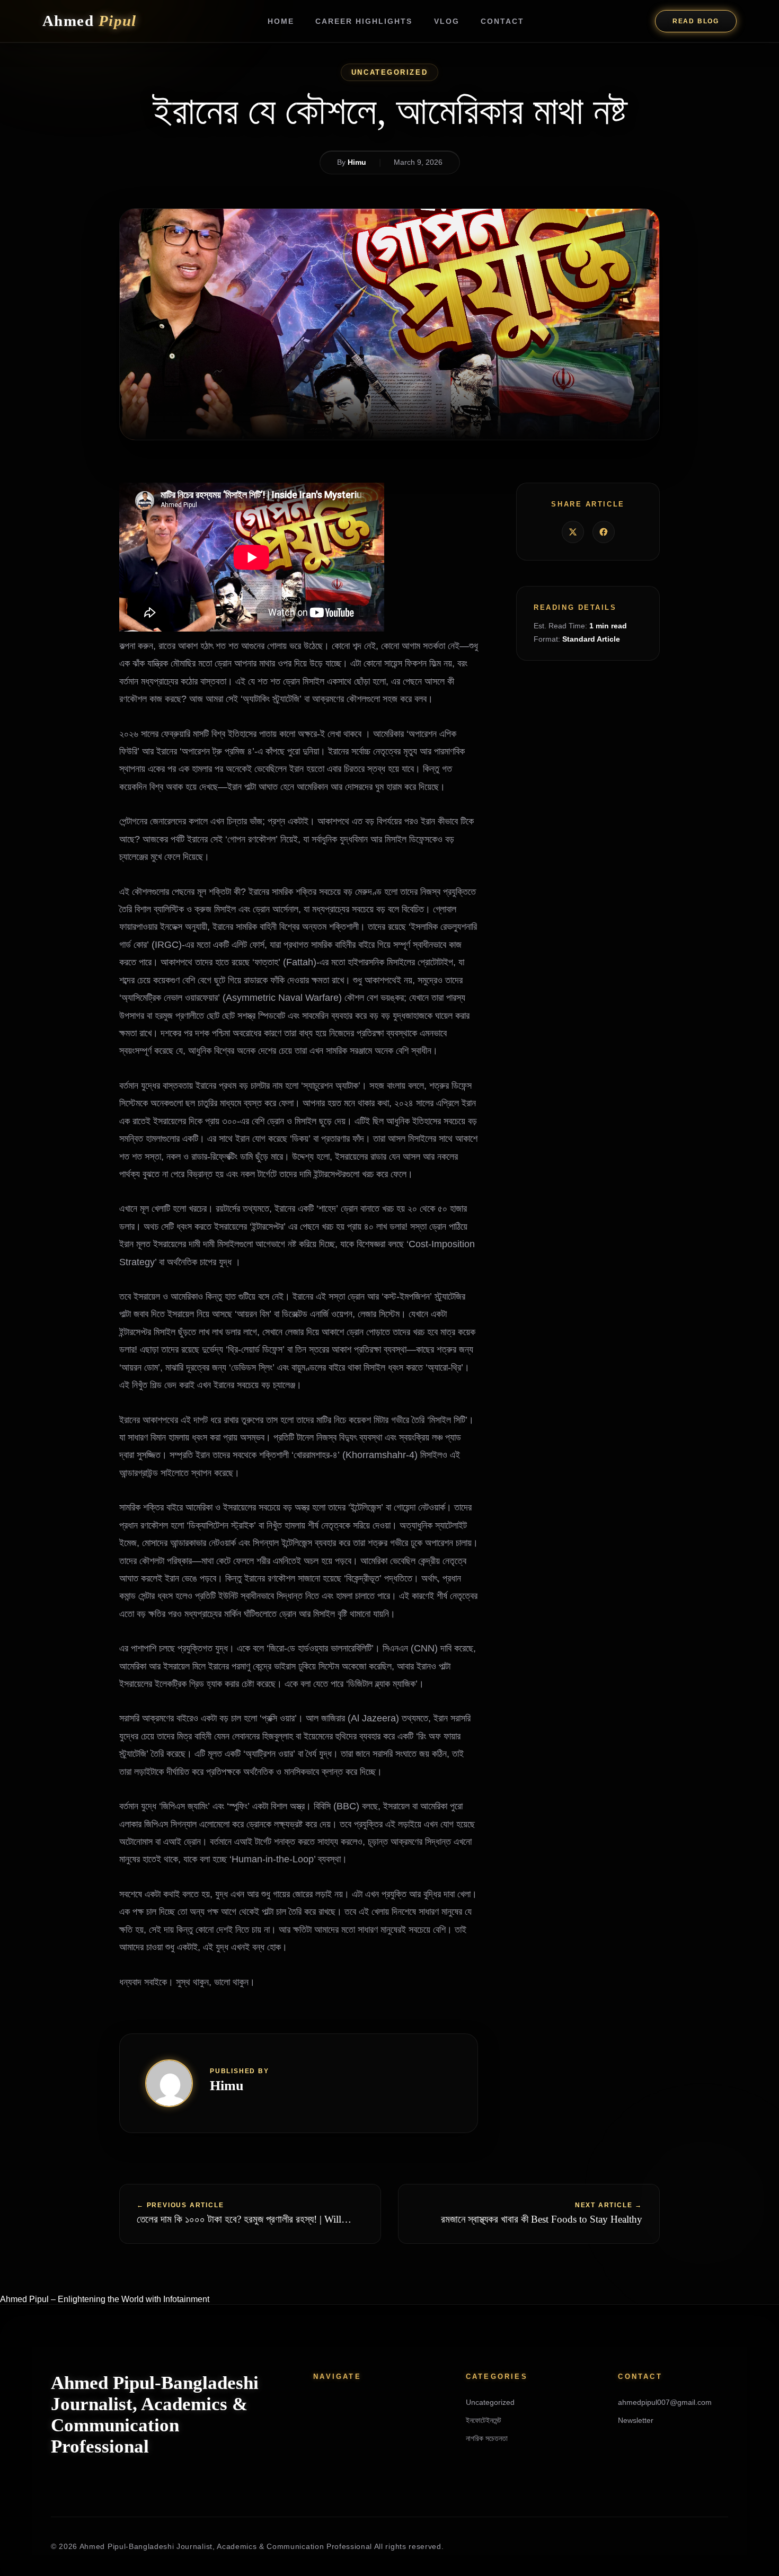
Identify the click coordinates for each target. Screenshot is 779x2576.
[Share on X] (573, 532)
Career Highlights (364, 21)
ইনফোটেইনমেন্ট (484, 2420)
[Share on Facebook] (604, 532)
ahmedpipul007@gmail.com (665, 2402)
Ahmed (90, 21)
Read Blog (696, 21)
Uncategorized (389, 72)
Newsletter (636, 2420)
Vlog (447, 21)
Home (281, 21)
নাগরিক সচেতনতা (487, 2438)
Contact (502, 21)
